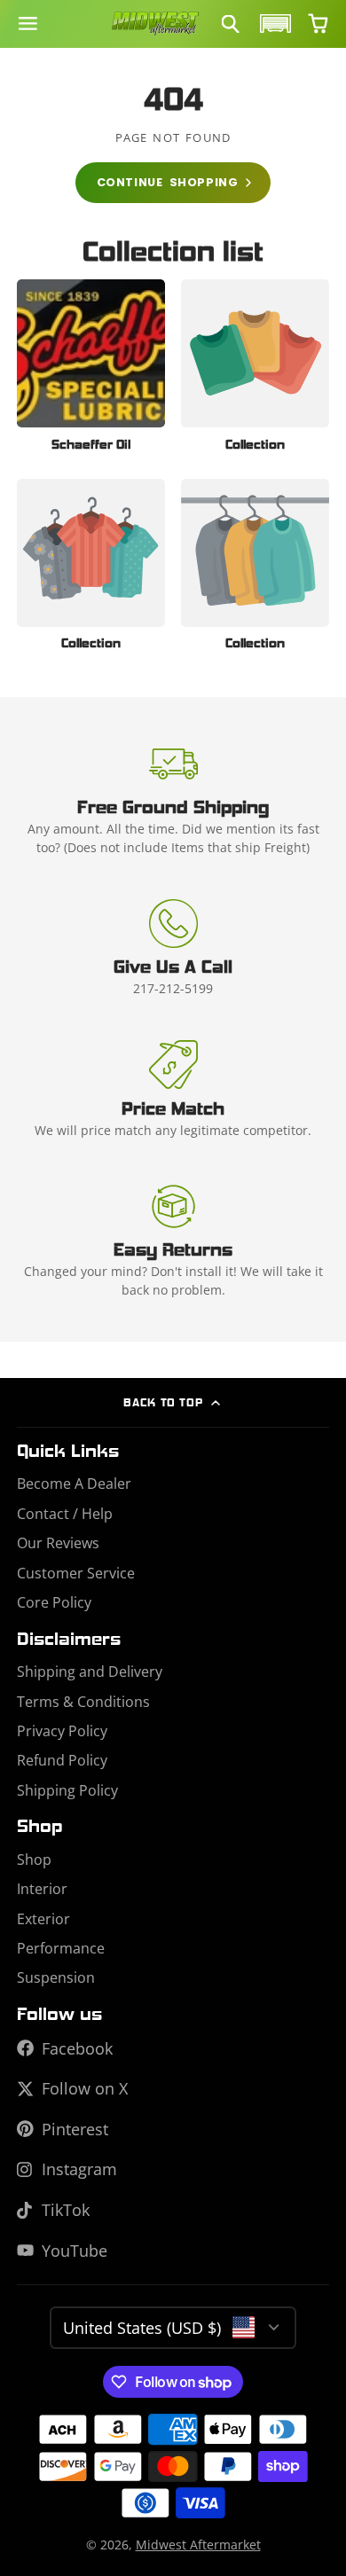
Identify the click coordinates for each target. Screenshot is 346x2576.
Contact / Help (65, 1514)
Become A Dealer (74, 1484)
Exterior (43, 1919)
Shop (34, 1860)
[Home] (155, 24)
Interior (42, 1889)
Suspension (56, 1977)
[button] (273, 23)
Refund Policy (62, 1760)
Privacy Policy (62, 1731)
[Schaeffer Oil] (91, 370)
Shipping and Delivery (90, 1672)
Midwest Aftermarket (198, 2545)
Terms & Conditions (83, 1702)
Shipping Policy (67, 1790)
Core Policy (54, 1602)
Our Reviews (58, 1543)
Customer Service (76, 1573)
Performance (61, 1948)
